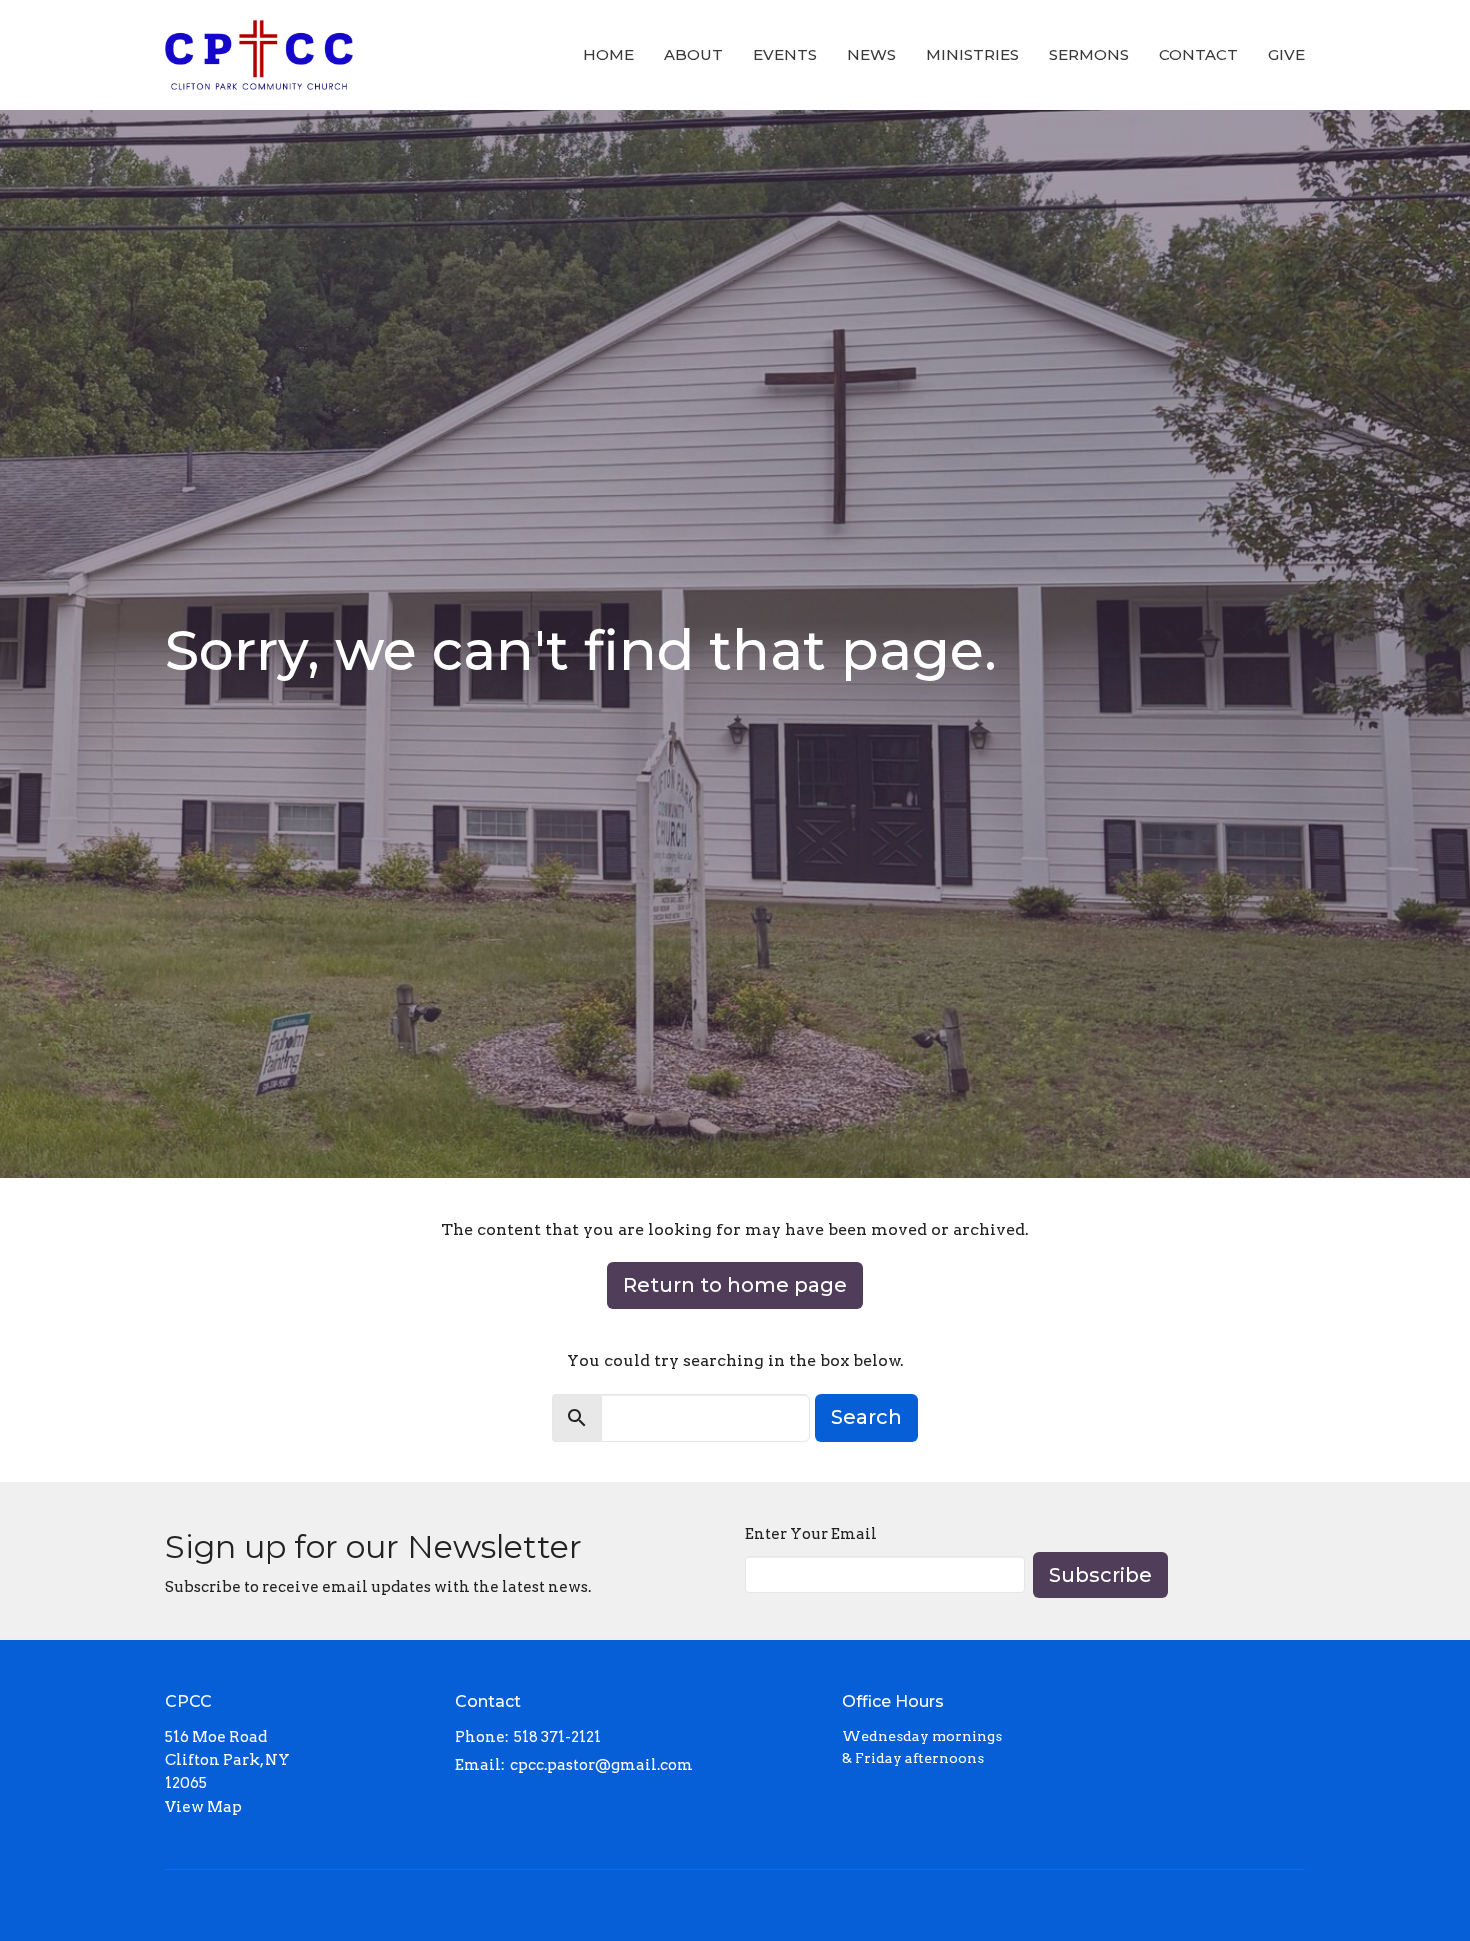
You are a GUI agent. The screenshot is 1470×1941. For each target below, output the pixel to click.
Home (608, 54)
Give (1286, 54)
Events (785, 54)
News (871, 54)
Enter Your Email (811, 1534)
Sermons (1089, 54)
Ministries (972, 54)
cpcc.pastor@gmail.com (601, 1765)
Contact (1198, 54)
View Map (203, 1807)
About (693, 54)
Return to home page (735, 1285)
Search (866, 1417)
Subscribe (1100, 1575)
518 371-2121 (557, 1737)
